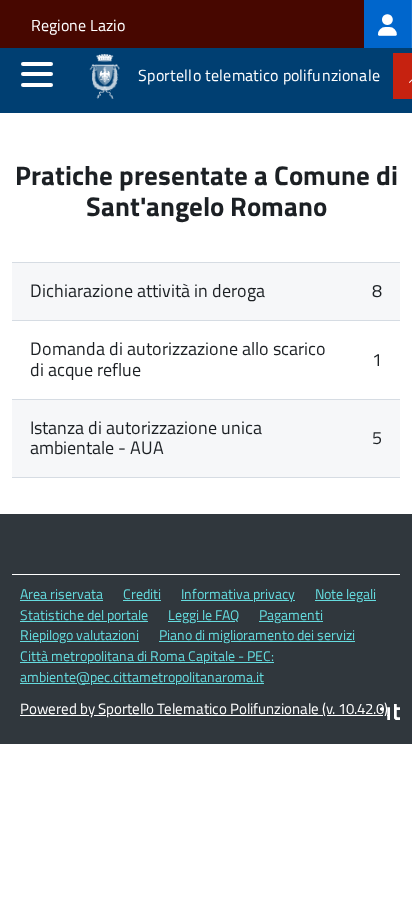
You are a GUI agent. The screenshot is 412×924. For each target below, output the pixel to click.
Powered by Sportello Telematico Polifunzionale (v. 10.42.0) (204, 708)
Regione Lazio (78, 25)
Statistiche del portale (84, 614)
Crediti (142, 593)
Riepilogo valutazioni (79, 634)
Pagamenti (291, 614)
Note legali (345, 593)
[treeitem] (388, 24)
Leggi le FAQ (203, 614)
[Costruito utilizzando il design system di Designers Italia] (390, 714)
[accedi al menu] (37, 74)
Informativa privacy (238, 593)
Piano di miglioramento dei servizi (257, 634)
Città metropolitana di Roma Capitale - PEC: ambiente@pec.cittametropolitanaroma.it (147, 666)
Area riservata (61, 593)
